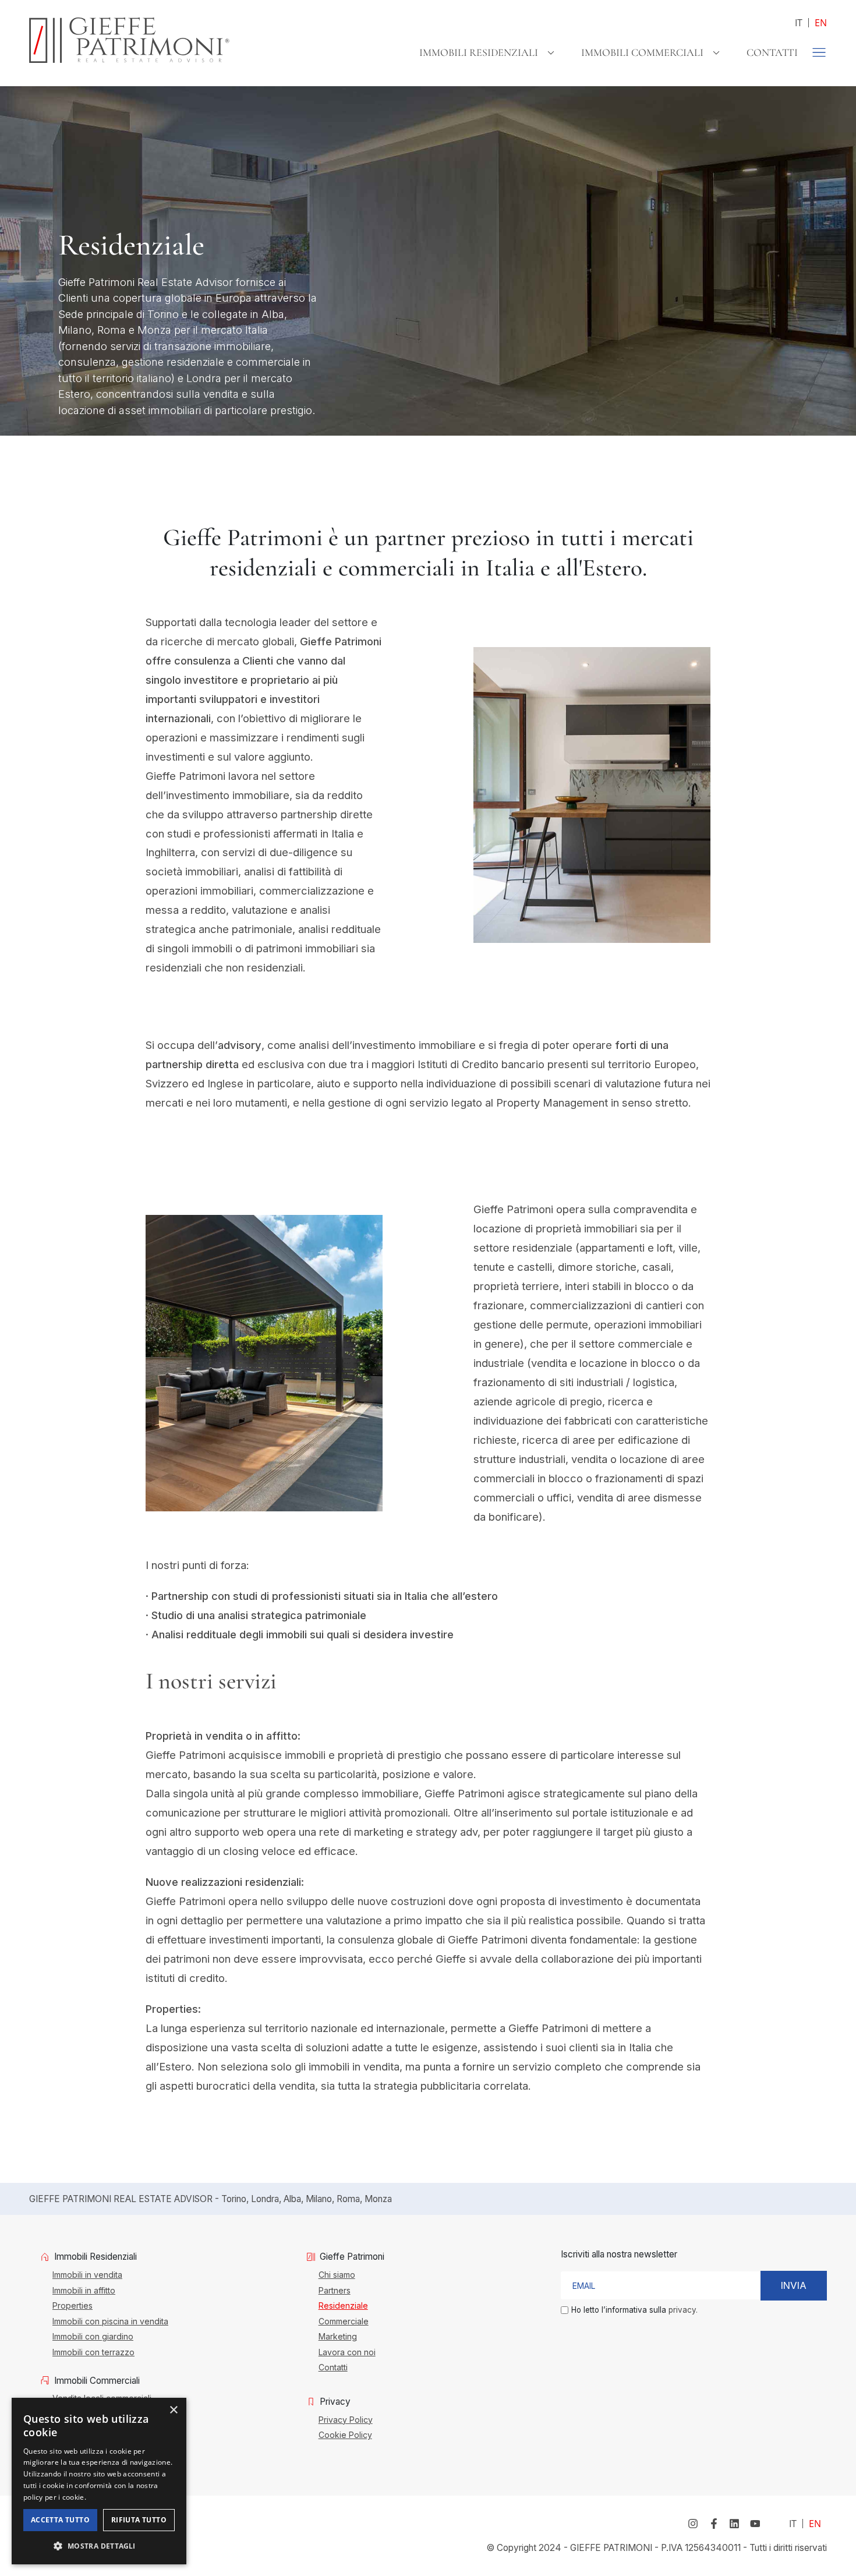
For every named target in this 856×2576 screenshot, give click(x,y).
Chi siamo (337, 2274)
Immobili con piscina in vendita (110, 2321)
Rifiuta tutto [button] (139, 2520)
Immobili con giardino (93, 2336)
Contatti (772, 52)
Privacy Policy (346, 2419)
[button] (99, 2546)
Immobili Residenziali (479, 52)
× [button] (173, 2410)
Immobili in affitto (84, 2290)
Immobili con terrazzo (93, 2352)
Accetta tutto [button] (60, 2520)
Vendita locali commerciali (102, 2398)
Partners (335, 2290)
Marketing (338, 2336)
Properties (72, 2305)
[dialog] (99, 2481)
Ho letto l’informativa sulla (634, 2310)
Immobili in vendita (87, 2274)
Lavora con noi (347, 2352)
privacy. (683, 2310)
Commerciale (344, 2321)
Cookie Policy (345, 2434)
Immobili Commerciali (642, 52)
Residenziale (343, 2305)
